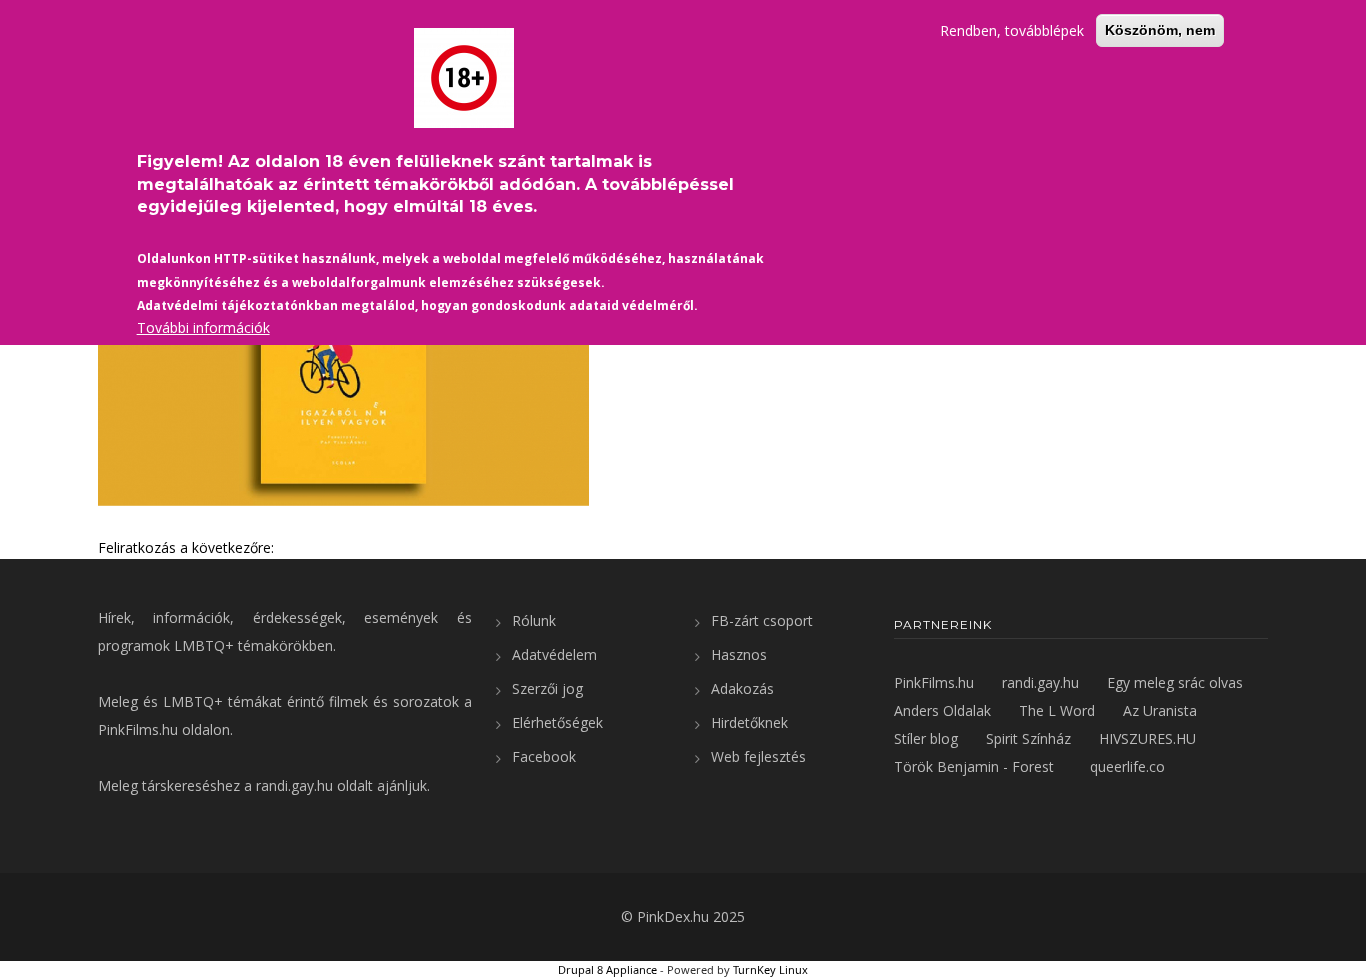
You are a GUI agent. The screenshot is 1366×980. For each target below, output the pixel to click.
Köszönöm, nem (1160, 30)
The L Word (1057, 710)
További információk (203, 327)
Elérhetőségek (557, 722)
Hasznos (739, 654)
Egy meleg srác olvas (1175, 682)
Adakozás (742, 688)
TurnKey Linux (770, 969)
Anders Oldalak (942, 710)
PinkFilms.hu (138, 729)
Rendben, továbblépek (1012, 30)
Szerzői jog (547, 688)
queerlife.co (1127, 766)
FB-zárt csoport (762, 620)
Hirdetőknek (749, 722)
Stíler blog (926, 738)
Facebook (544, 756)
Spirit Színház (1028, 738)
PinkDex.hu (673, 916)
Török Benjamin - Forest (974, 766)
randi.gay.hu (294, 785)
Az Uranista (1160, 710)
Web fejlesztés (758, 756)
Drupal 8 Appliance (607, 969)
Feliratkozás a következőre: (186, 547)
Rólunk (534, 620)
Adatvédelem (554, 654)
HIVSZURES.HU (1147, 738)
